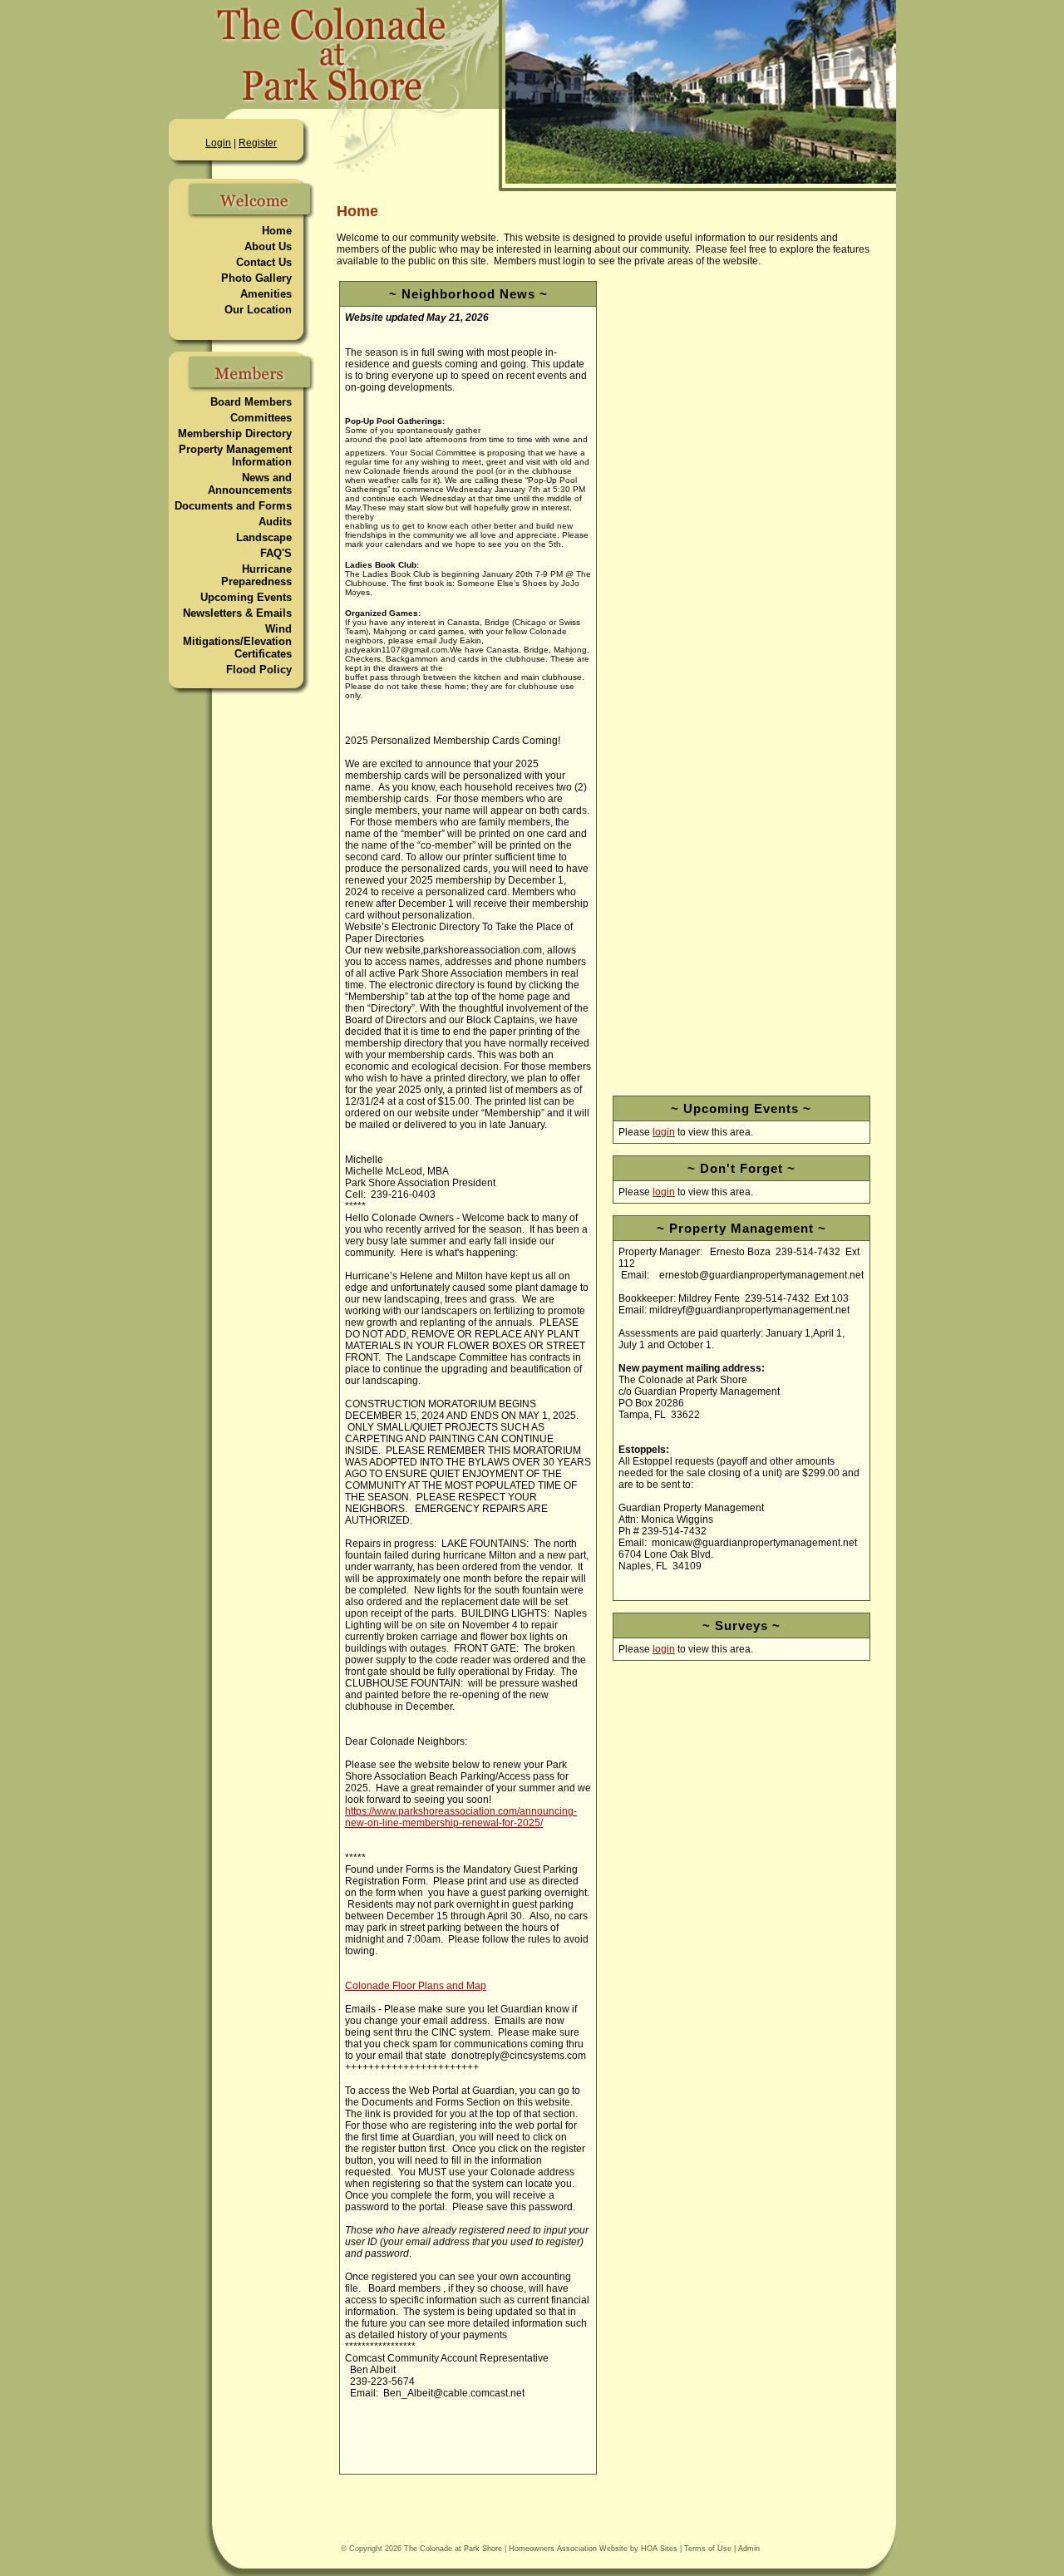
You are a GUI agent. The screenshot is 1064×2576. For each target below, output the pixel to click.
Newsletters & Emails (237, 613)
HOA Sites (659, 2549)
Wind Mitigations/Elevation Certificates (237, 641)
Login (218, 143)
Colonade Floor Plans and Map (416, 1986)
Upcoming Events (246, 597)
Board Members (251, 402)
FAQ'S (276, 553)
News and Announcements (250, 484)
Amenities (266, 294)
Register (258, 143)
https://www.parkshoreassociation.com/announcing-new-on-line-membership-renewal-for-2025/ (461, 1817)
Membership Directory (235, 433)
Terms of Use (708, 2549)
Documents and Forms (233, 506)
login (664, 1132)
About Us (268, 246)
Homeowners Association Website (568, 2549)
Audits (275, 522)
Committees (261, 418)
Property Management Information (235, 456)
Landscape (264, 537)
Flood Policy (259, 670)
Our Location (258, 310)
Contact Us (264, 262)
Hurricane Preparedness (256, 575)
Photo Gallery (256, 278)
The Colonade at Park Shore (453, 2549)
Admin (749, 2549)
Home (277, 231)
